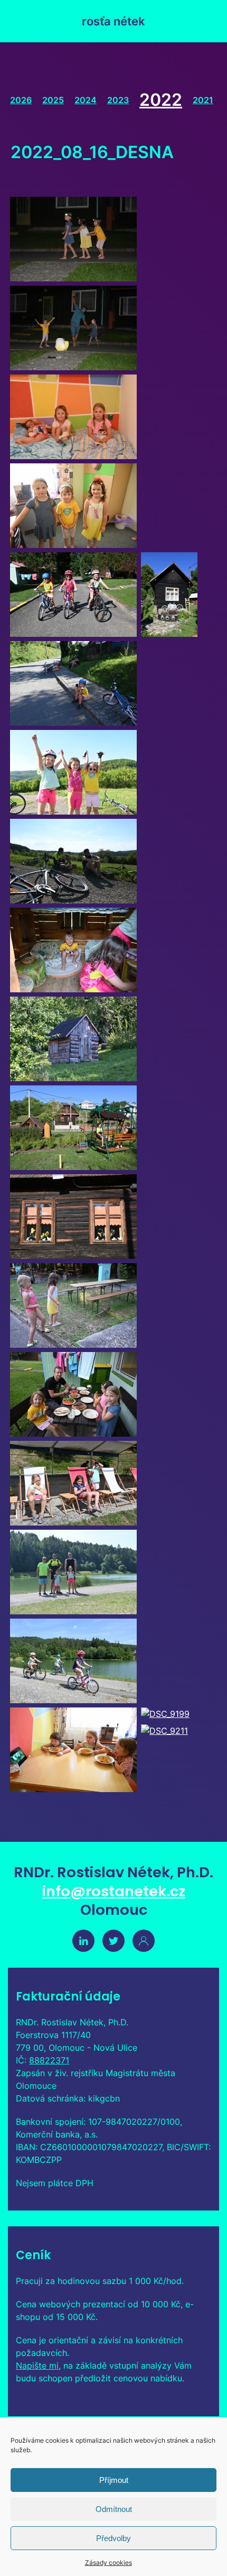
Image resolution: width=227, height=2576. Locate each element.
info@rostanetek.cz (114, 1891)
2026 (21, 100)
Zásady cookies (108, 2563)
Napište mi (37, 2365)
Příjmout (114, 2480)
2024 (86, 100)
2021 (203, 100)
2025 (53, 100)
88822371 (49, 2060)
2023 (118, 100)
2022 (161, 100)
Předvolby (113, 2538)
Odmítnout (114, 2509)
